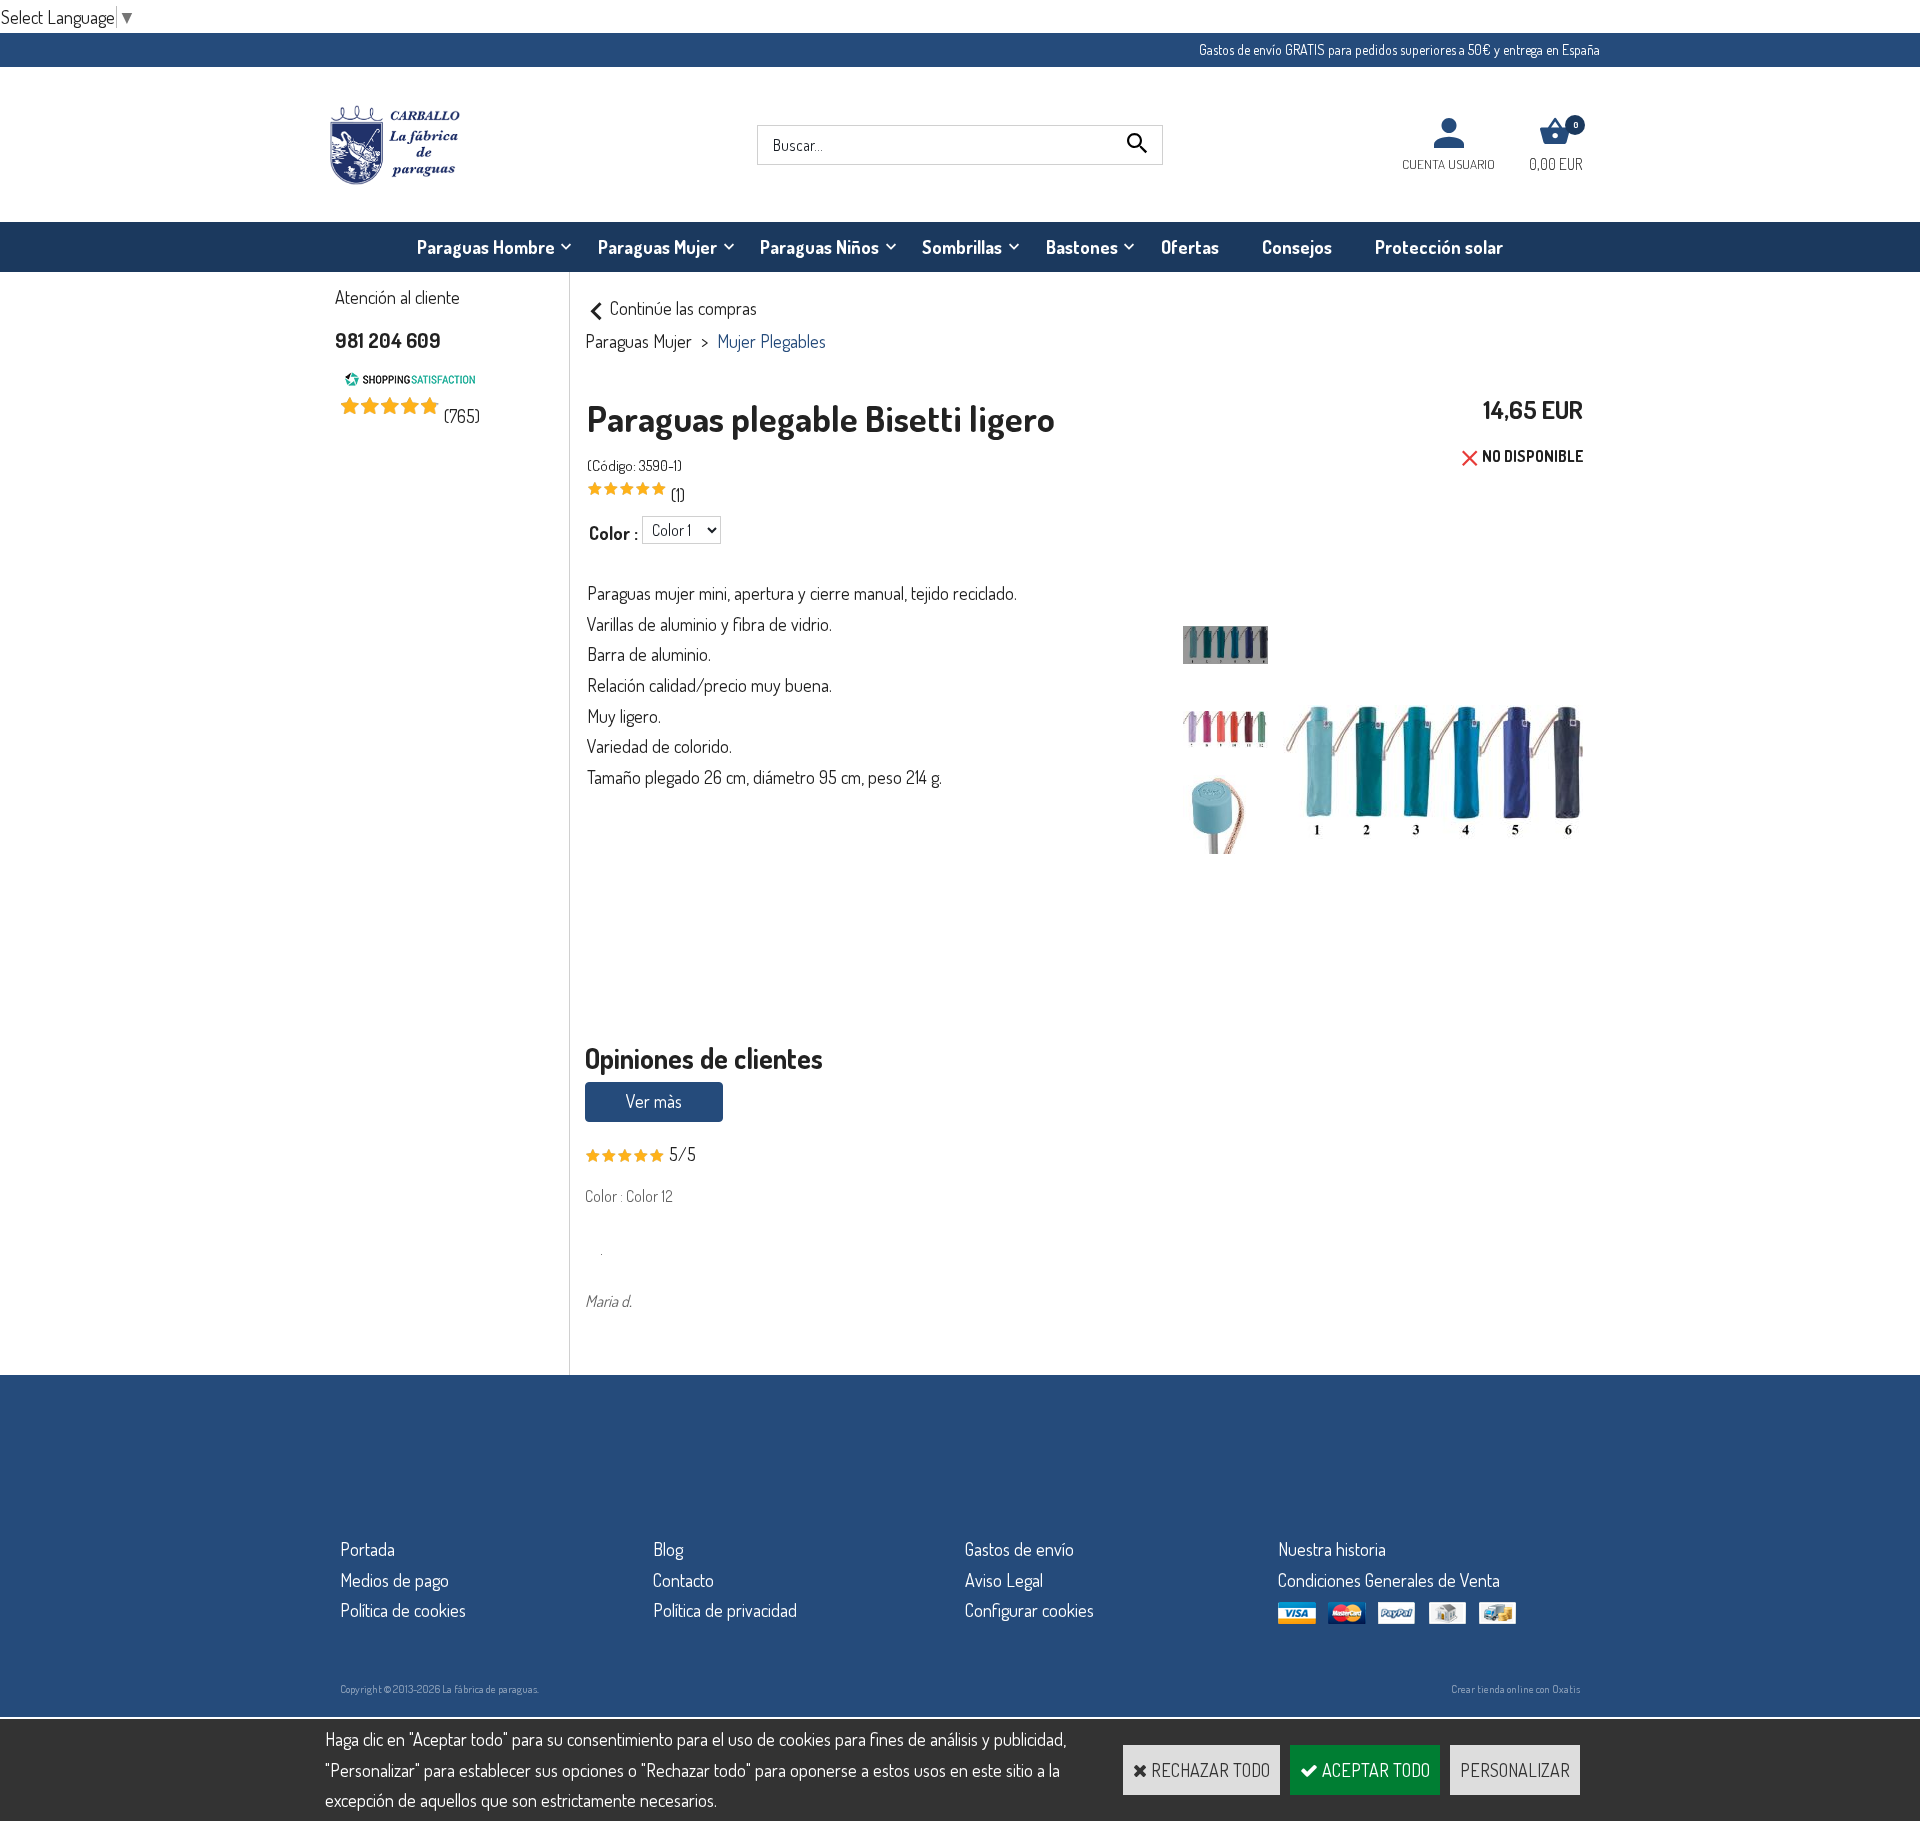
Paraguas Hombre (486, 247)
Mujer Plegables (771, 341)
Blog (668, 1549)
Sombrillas (962, 247)
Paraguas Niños (819, 247)
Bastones (1082, 247)
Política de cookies (403, 1610)
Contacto (683, 1580)
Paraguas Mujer (657, 247)
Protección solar (1439, 247)
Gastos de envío (1019, 1549)
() (462, 416)
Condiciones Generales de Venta (1389, 1580)
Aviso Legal (1004, 1580)
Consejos (1297, 247)
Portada (367, 1549)
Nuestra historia (1332, 1549)
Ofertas (1190, 247)
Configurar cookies (1029, 1610)
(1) (678, 495)
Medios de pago (394, 1580)
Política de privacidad (725, 1610)
